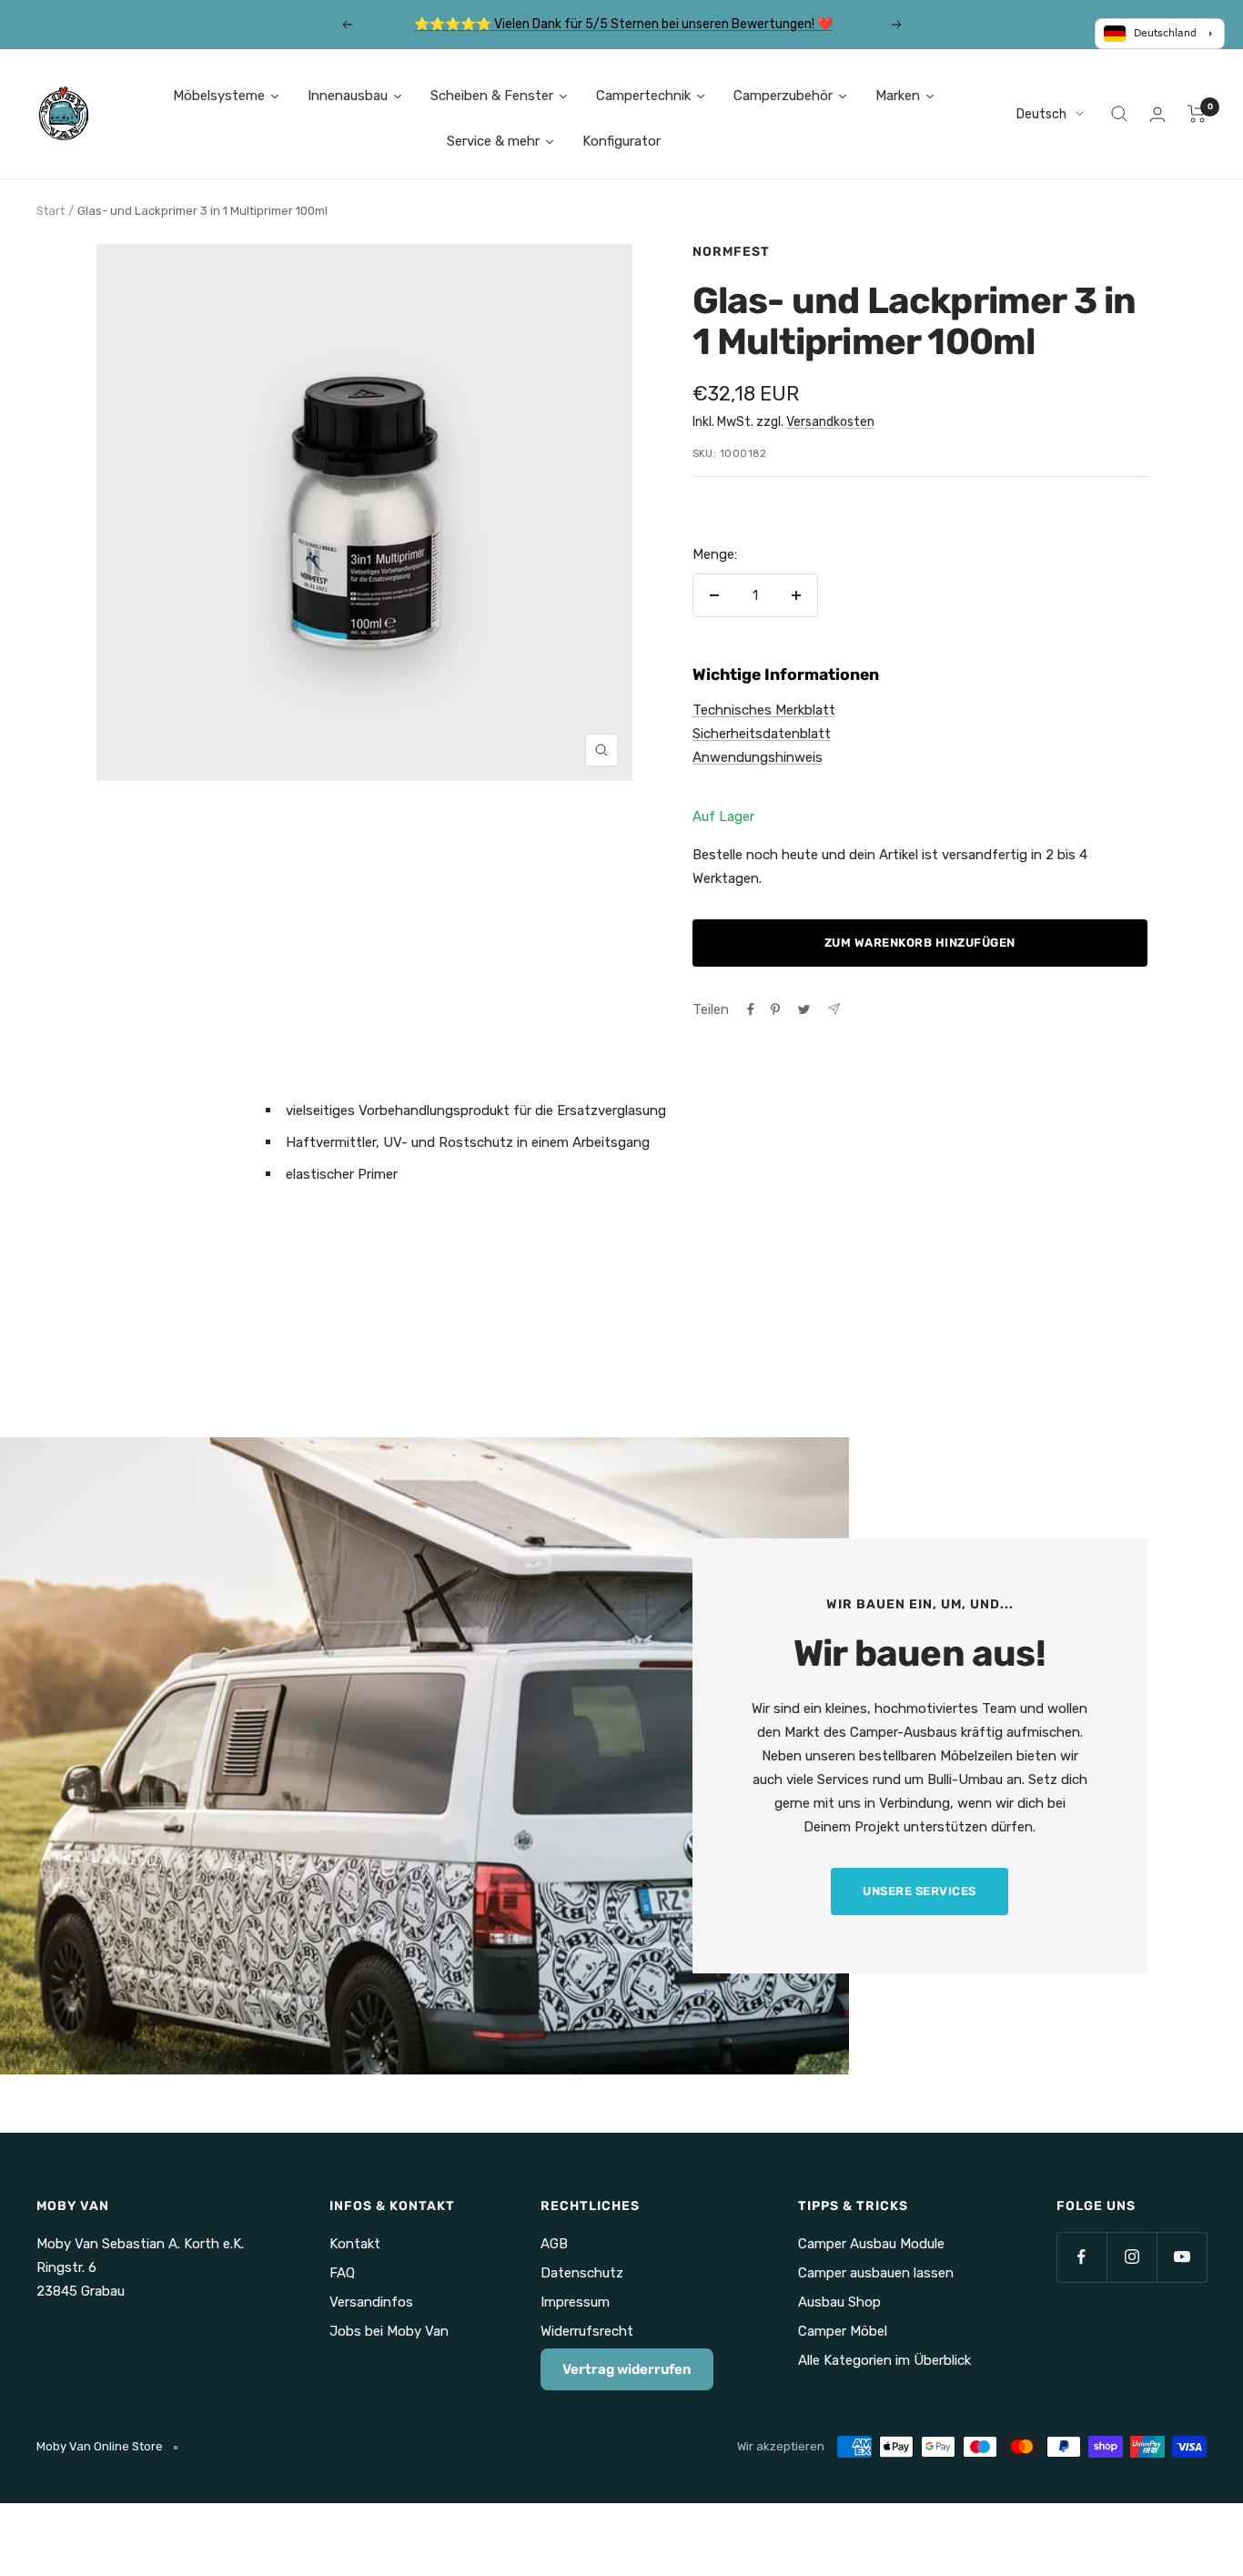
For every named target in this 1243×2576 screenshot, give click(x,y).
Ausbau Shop (839, 2302)
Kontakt (355, 2244)
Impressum (575, 2302)
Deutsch (1041, 114)
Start (51, 211)
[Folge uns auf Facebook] (1081, 2257)
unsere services (920, 1891)
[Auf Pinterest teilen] (775, 1009)
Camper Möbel (843, 2331)
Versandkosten (830, 422)
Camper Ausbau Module (871, 2244)
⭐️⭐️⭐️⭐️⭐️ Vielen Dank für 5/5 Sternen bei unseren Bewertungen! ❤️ (623, 24)
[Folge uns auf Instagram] (1132, 2257)
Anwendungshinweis (758, 757)
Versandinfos (371, 2302)
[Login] (1157, 114)
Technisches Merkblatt (764, 710)
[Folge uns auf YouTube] (1182, 2257)
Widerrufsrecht (587, 2331)
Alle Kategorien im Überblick (884, 2360)
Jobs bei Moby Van (389, 2331)
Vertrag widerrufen (627, 2369)
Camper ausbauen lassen (876, 2273)
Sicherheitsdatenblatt (762, 734)
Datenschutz (582, 2273)
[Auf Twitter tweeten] (804, 1009)
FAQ (342, 2273)
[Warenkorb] (1197, 114)
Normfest (731, 252)
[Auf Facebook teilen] (751, 1009)
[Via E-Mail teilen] (834, 1009)
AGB (554, 2244)
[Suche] (1119, 114)
